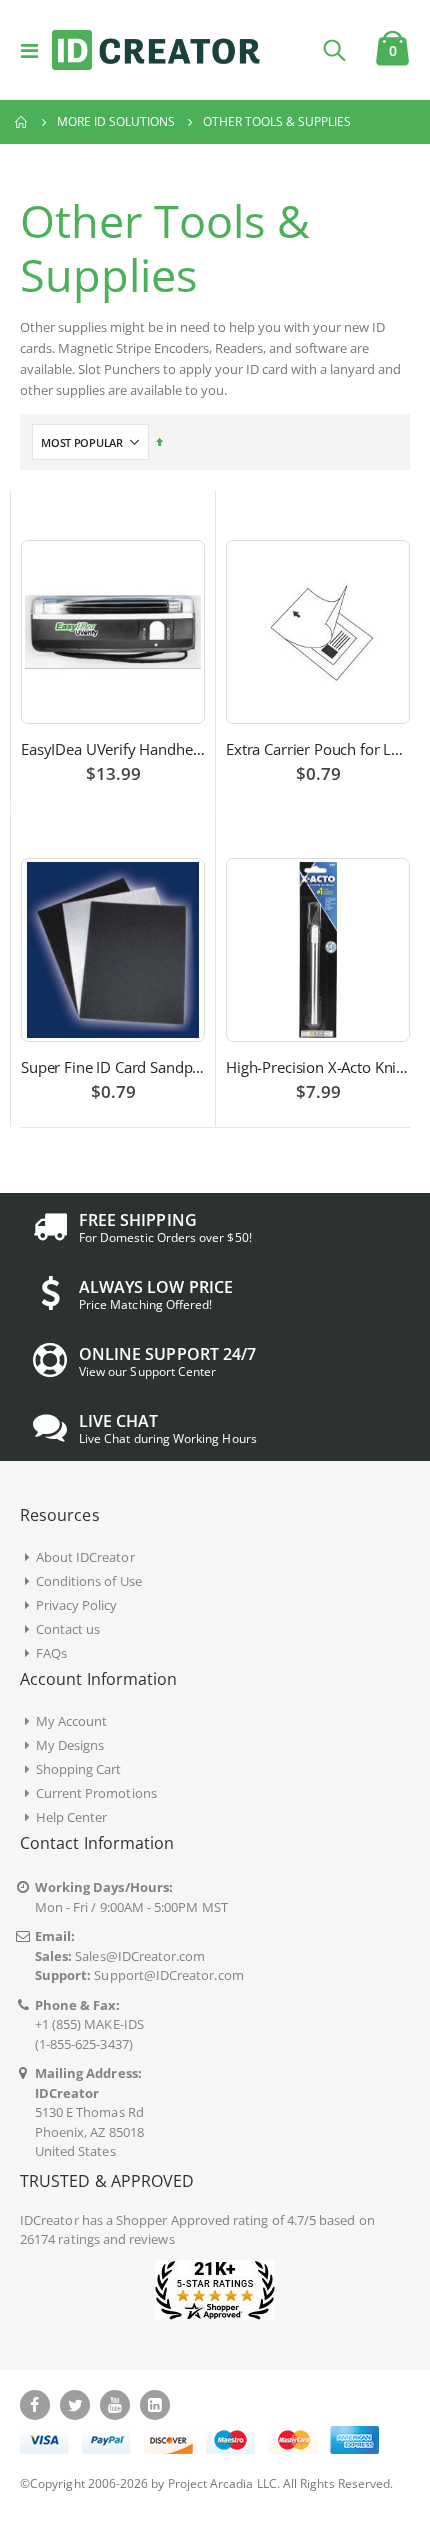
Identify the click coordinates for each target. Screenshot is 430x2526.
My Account (72, 1721)
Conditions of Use (89, 1581)
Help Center (72, 1817)
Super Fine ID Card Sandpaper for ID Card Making (113, 1067)
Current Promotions (96, 1793)
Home (22, 122)
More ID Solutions (116, 122)
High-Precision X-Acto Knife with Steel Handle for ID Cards (318, 1067)
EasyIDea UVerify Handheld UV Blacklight (113, 749)
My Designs (70, 1745)
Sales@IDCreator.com (140, 1956)
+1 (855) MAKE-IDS (89, 2024)
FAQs (51, 1653)
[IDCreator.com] (156, 50)
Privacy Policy (77, 1605)
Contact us (68, 1629)
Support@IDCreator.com (168, 1975)
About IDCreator (85, 1557)
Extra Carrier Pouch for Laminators (318, 749)
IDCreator (49, 2220)
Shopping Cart (79, 1769)
